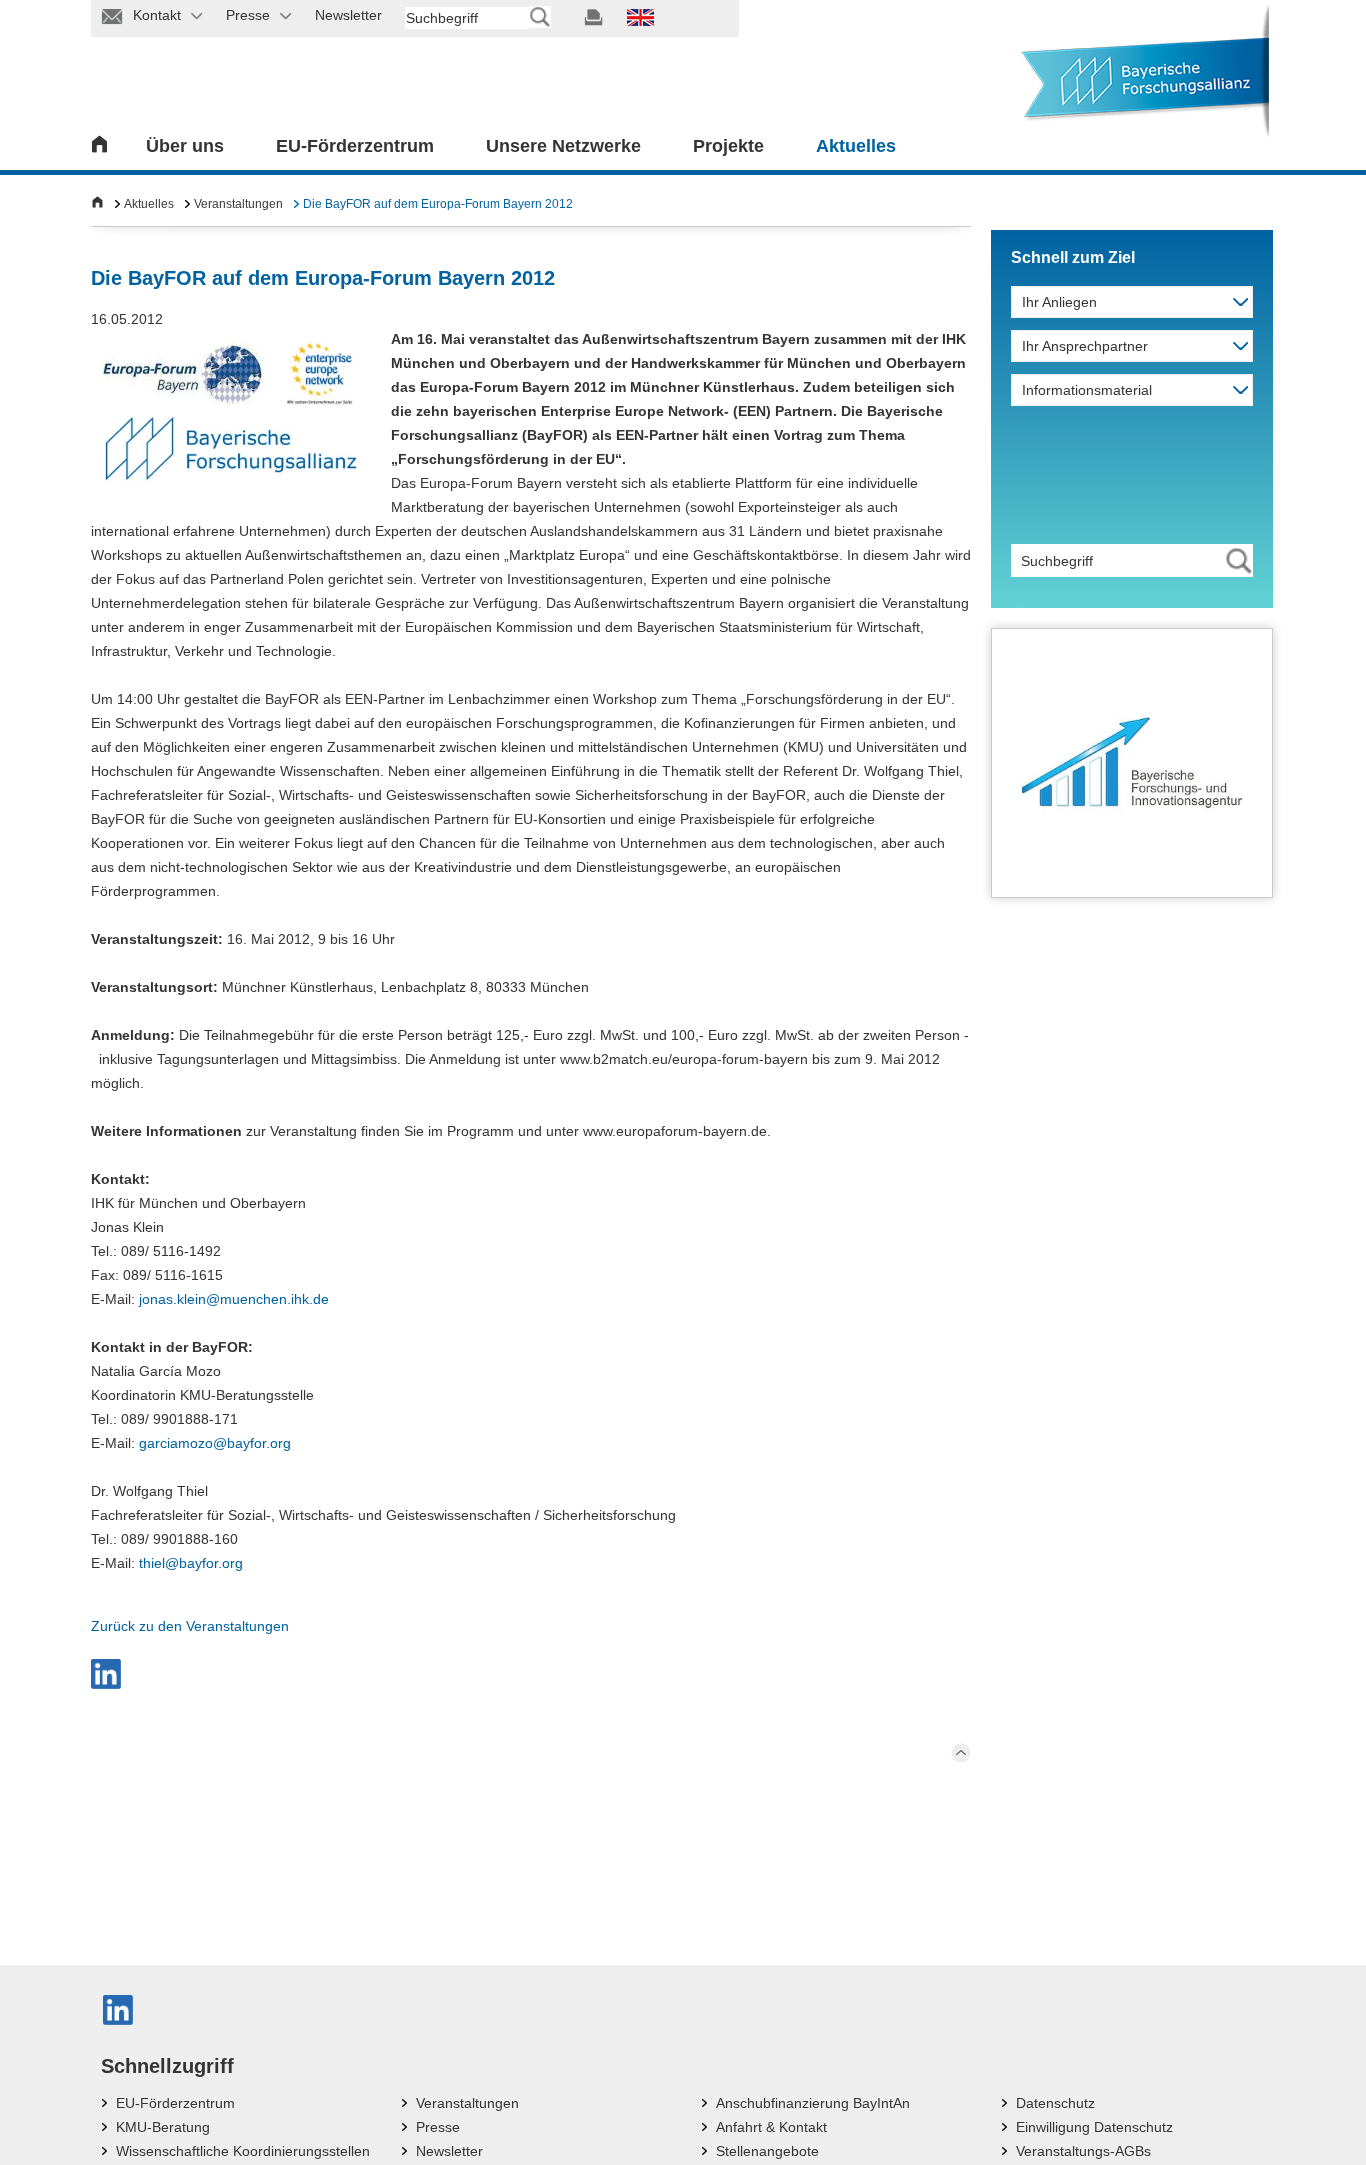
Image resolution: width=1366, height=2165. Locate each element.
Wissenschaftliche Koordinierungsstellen (243, 2151)
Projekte (728, 146)
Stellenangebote (767, 2151)
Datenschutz (1055, 2103)
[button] (106, 1674)
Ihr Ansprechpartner (1085, 346)
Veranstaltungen (238, 204)
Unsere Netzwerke (563, 146)
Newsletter (449, 2151)
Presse (438, 2127)
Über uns (185, 146)
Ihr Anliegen (1059, 302)
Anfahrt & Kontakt (771, 2127)
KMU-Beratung (163, 2127)
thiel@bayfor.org (191, 1563)
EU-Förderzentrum (355, 146)
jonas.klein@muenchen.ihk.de (234, 1299)
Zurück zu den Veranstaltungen (190, 1626)
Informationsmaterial (1087, 390)
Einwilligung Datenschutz (1094, 2127)
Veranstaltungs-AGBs (1083, 2151)
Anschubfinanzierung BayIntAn (813, 2103)
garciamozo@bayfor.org (215, 1443)
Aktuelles (856, 146)
